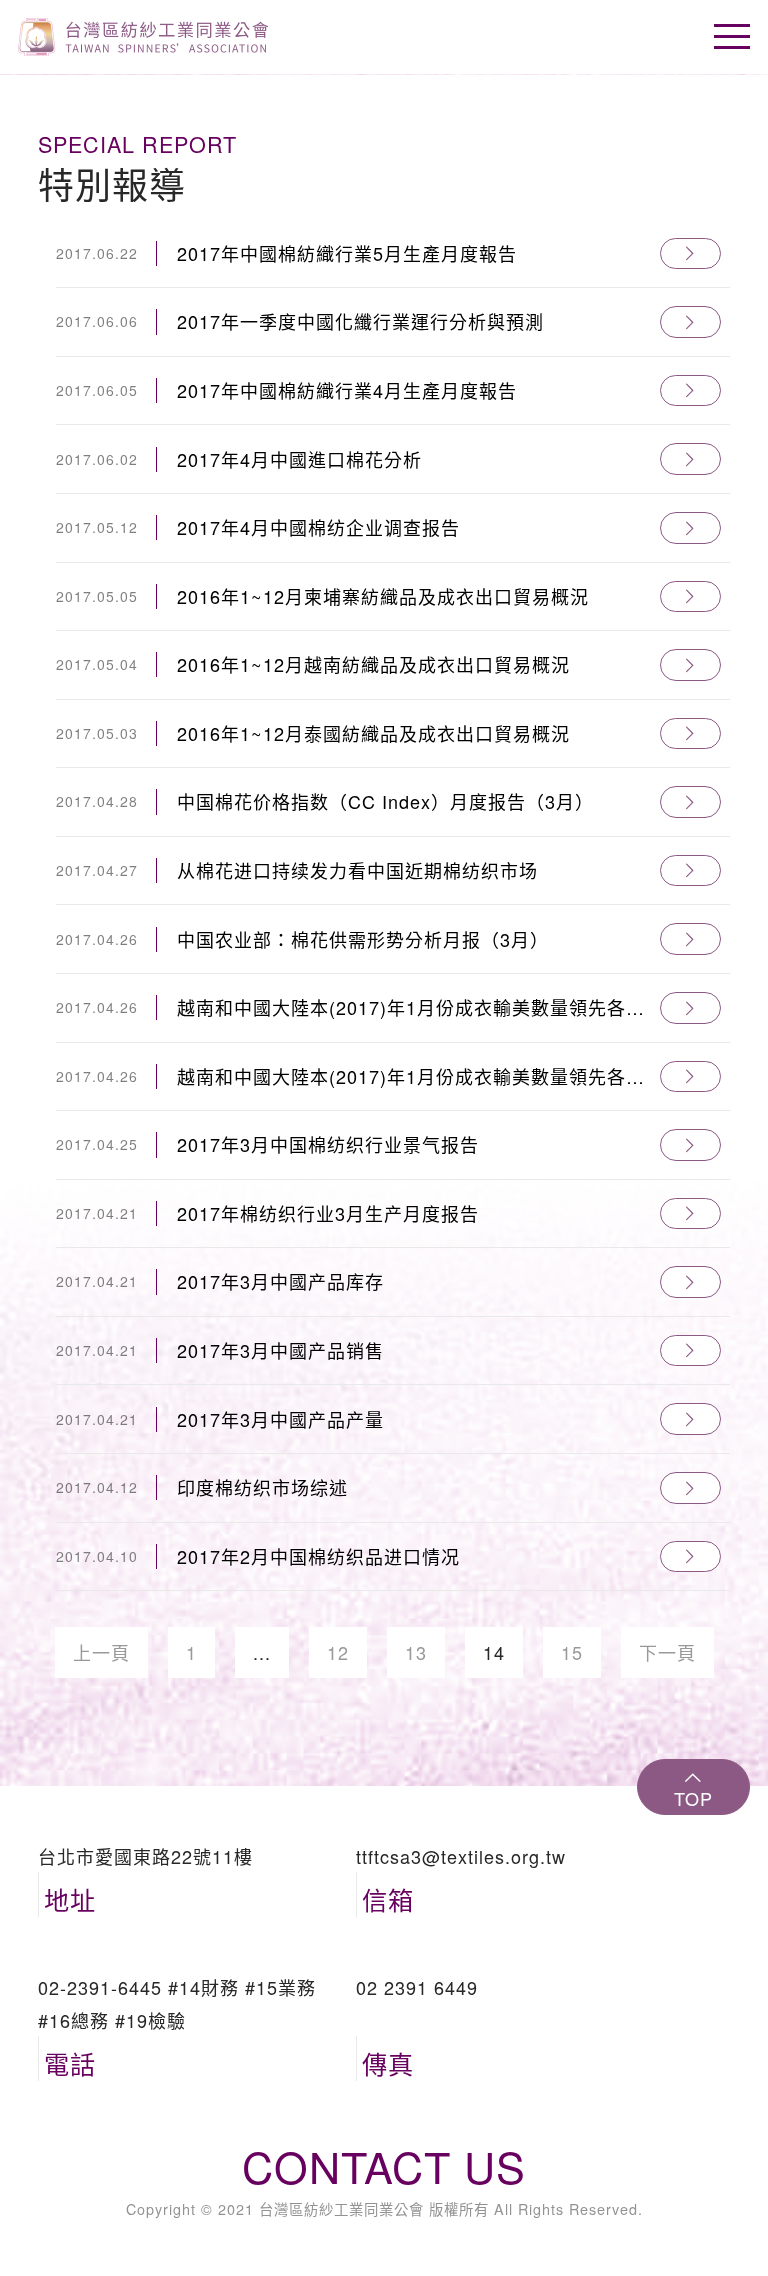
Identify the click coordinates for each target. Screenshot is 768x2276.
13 (416, 1652)
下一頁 (667, 1652)
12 (338, 1652)
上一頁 (101, 1652)
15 (572, 1652)
